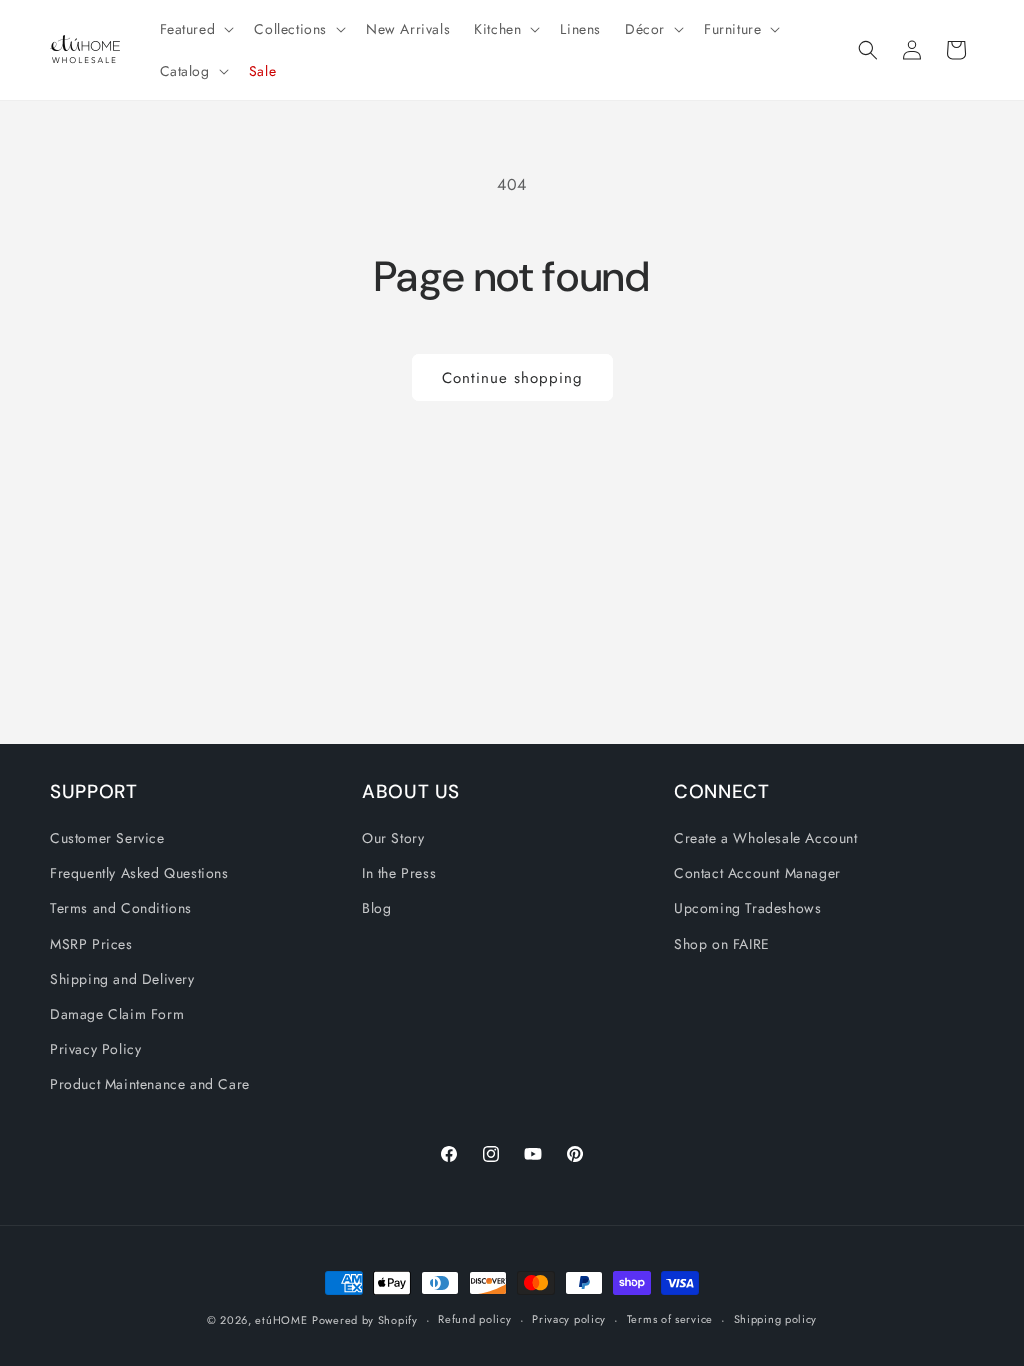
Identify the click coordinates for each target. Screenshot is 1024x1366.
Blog (376, 908)
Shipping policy (776, 1319)
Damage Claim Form (117, 1014)
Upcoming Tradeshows (747, 908)
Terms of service (670, 1319)
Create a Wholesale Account (766, 838)
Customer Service (107, 838)
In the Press (399, 873)
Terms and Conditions (121, 908)
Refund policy (474, 1319)
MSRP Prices (91, 944)
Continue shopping (512, 378)
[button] (195, 29)
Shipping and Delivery (122, 979)
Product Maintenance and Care (150, 1084)
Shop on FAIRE (722, 944)
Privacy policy (569, 1319)
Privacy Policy (95, 1049)
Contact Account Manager (757, 873)
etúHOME (281, 1320)
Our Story (393, 838)
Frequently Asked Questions (139, 873)
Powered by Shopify (365, 1320)
